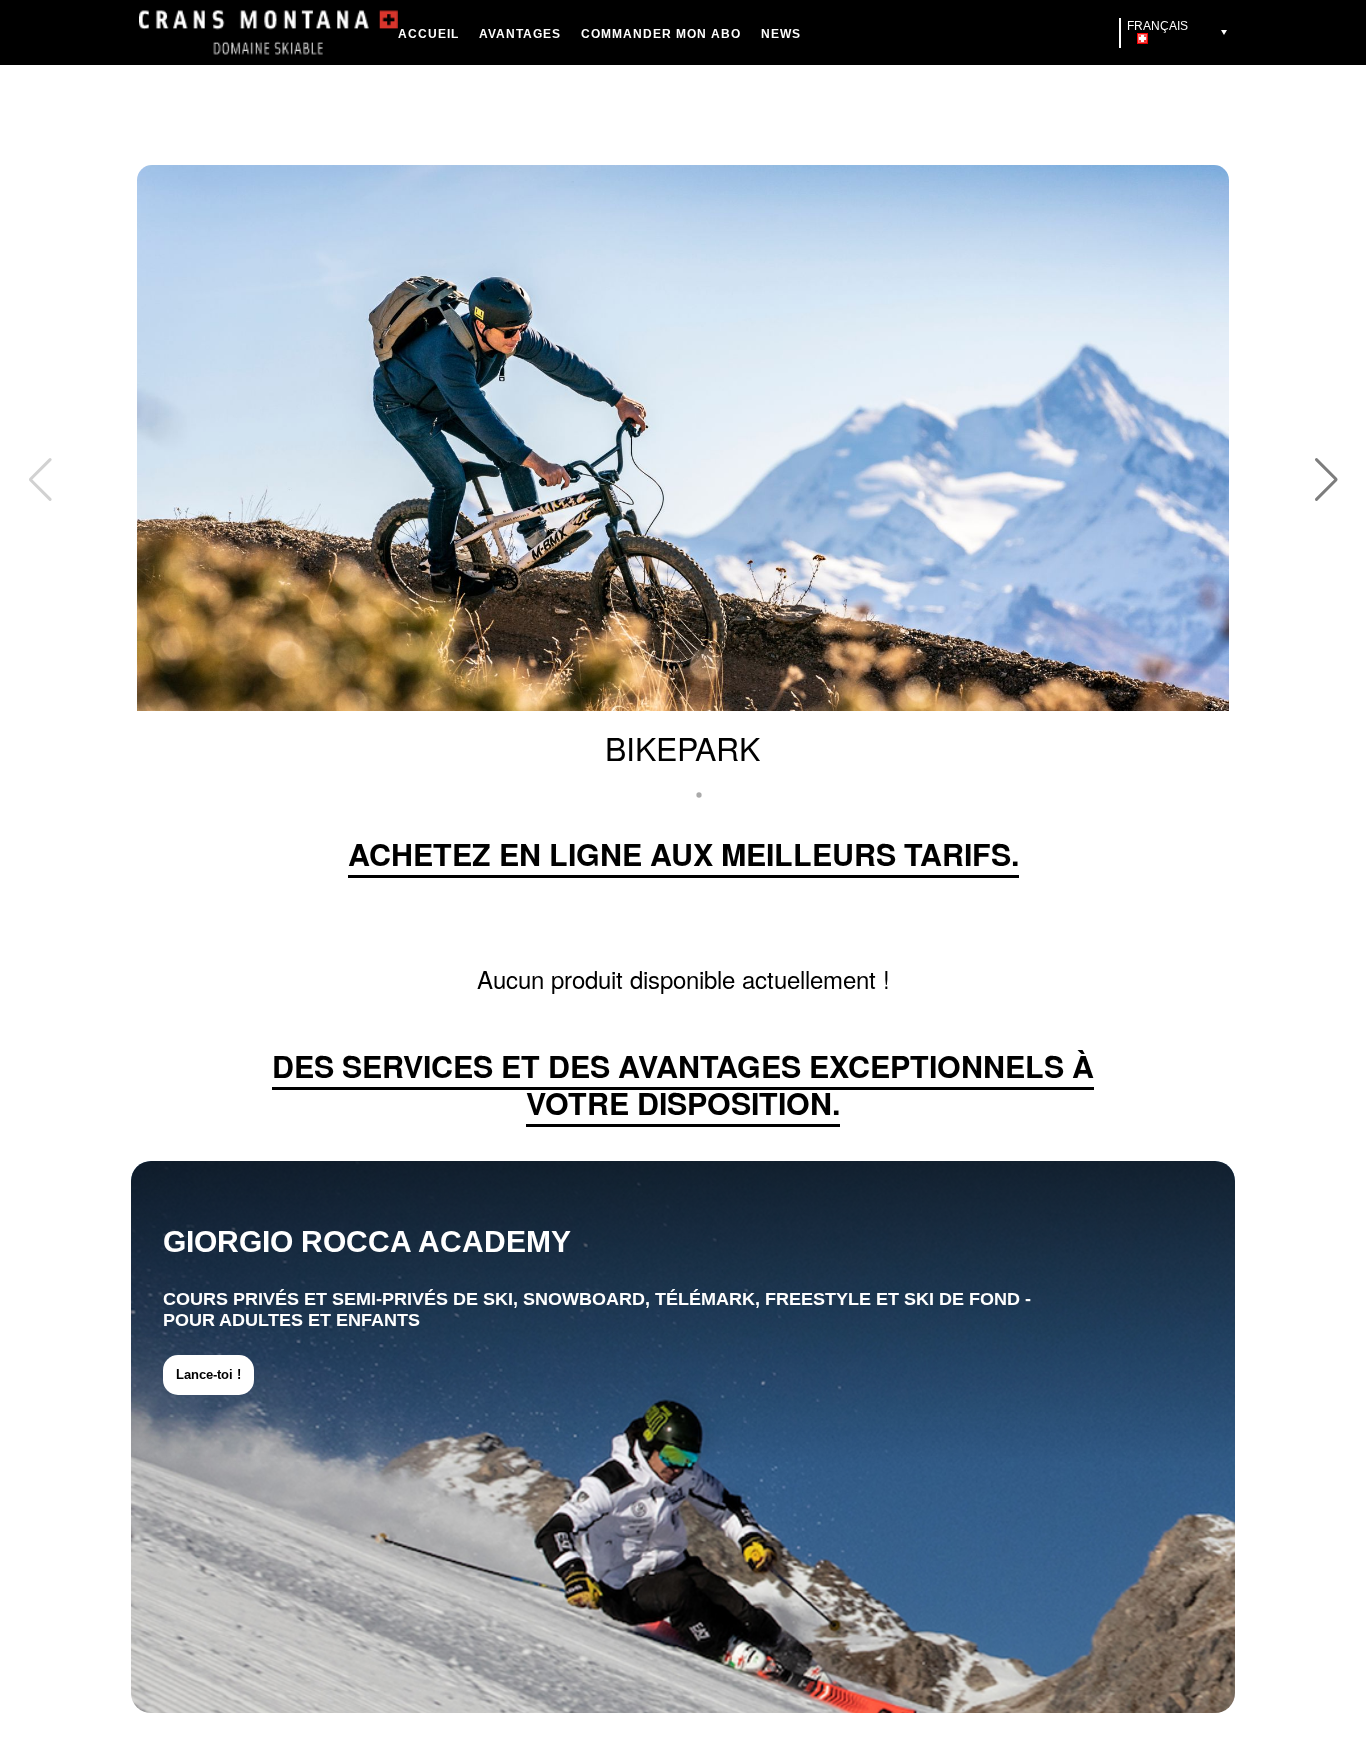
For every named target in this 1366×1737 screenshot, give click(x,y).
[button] (1326, 480)
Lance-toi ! (208, 1374)
